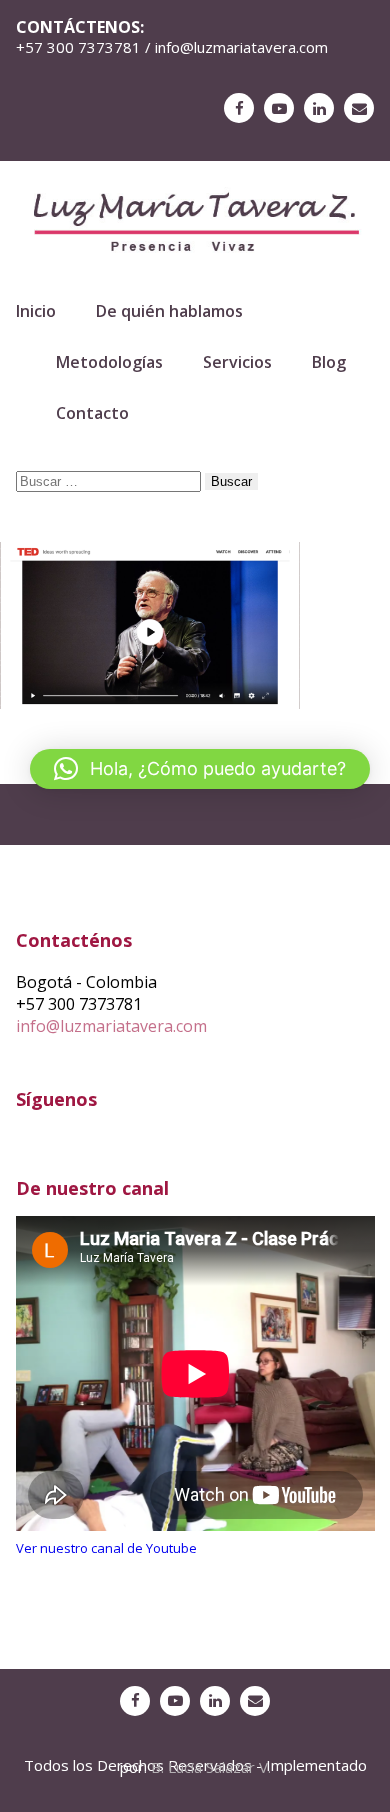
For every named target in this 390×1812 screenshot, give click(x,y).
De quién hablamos (169, 311)
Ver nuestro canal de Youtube (106, 1548)
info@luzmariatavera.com (111, 1026)
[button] (200, 769)
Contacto (92, 413)
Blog (329, 362)
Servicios (237, 362)
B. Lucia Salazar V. (211, 1767)
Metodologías (109, 362)
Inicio (36, 311)
